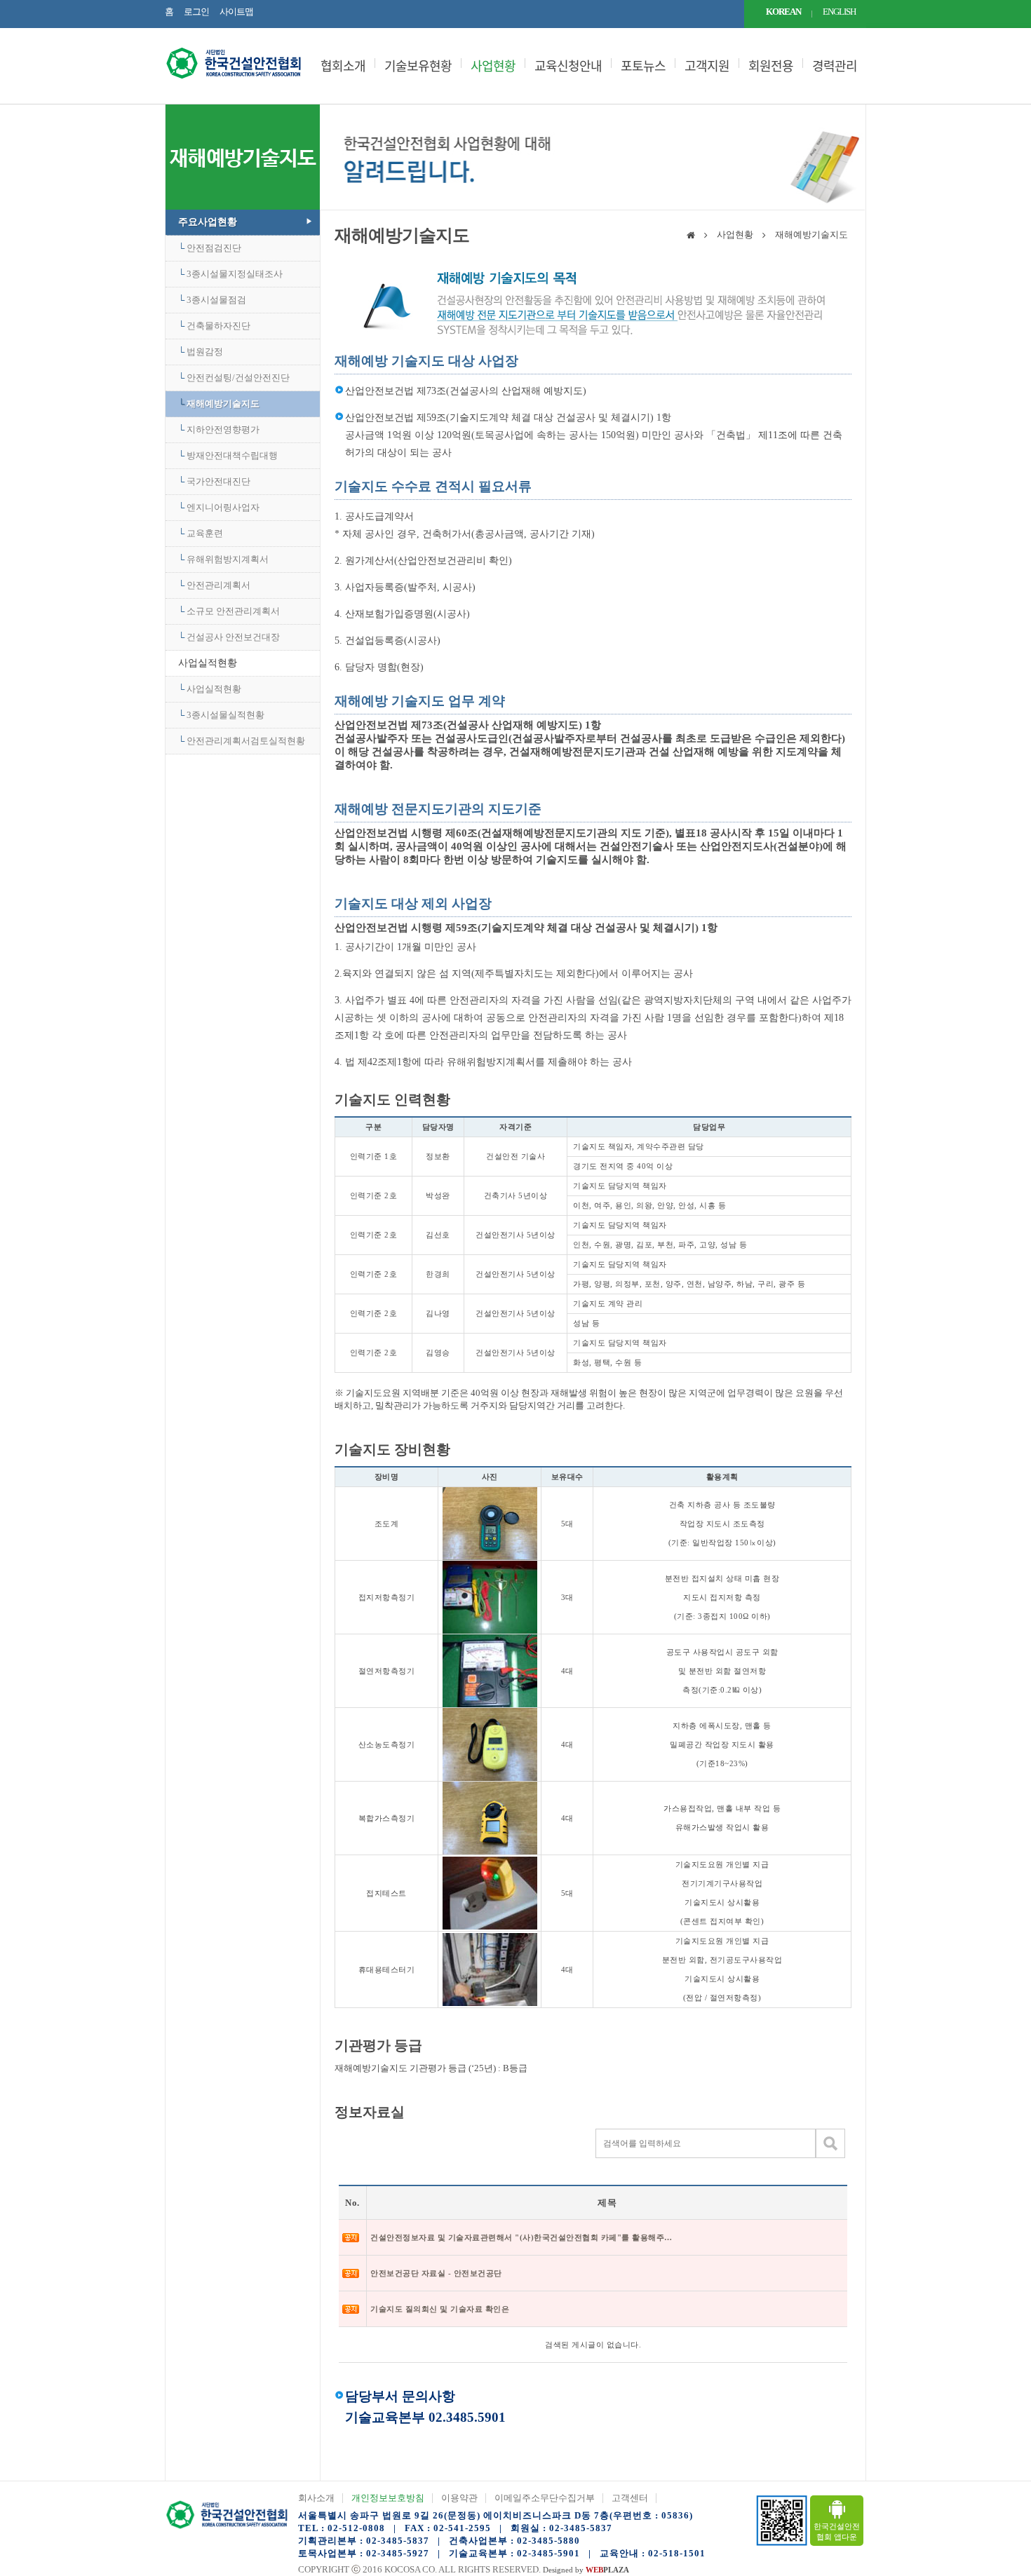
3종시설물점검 (216, 300)
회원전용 (771, 66)
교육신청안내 (568, 66)
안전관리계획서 (218, 585)
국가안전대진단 (218, 481)
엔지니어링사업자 (223, 507)
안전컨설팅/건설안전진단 (238, 378)
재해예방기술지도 (223, 404)
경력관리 (835, 66)
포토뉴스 (643, 66)
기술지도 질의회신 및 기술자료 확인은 (440, 2309)
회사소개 (316, 2498)
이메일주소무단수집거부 (545, 2498)
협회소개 (343, 66)
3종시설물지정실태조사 (235, 274)
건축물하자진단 (218, 326)
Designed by (586, 2570)
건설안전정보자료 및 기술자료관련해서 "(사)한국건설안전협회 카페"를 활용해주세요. (521, 2237)
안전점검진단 (214, 248)
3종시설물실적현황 (225, 715)
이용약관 (459, 2498)
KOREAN (783, 12)
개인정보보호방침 (388, 2498)
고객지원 (707, 66)
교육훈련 (205, 533)
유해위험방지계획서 (228, 559)
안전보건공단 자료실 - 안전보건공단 (436, 2273)
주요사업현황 (208, 222)
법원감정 (205, 352)
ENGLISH (839, 12)
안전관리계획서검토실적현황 (246, 741)
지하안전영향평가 (223, 429)
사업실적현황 (208, 663)
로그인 (196, 12)
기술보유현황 (418, 66)
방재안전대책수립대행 (232, 455)
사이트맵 (236, 12)
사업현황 (493, 66)
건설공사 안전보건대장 (233, 637)
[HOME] (691, 236)
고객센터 (630, 2498)
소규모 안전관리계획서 (233, 611)
